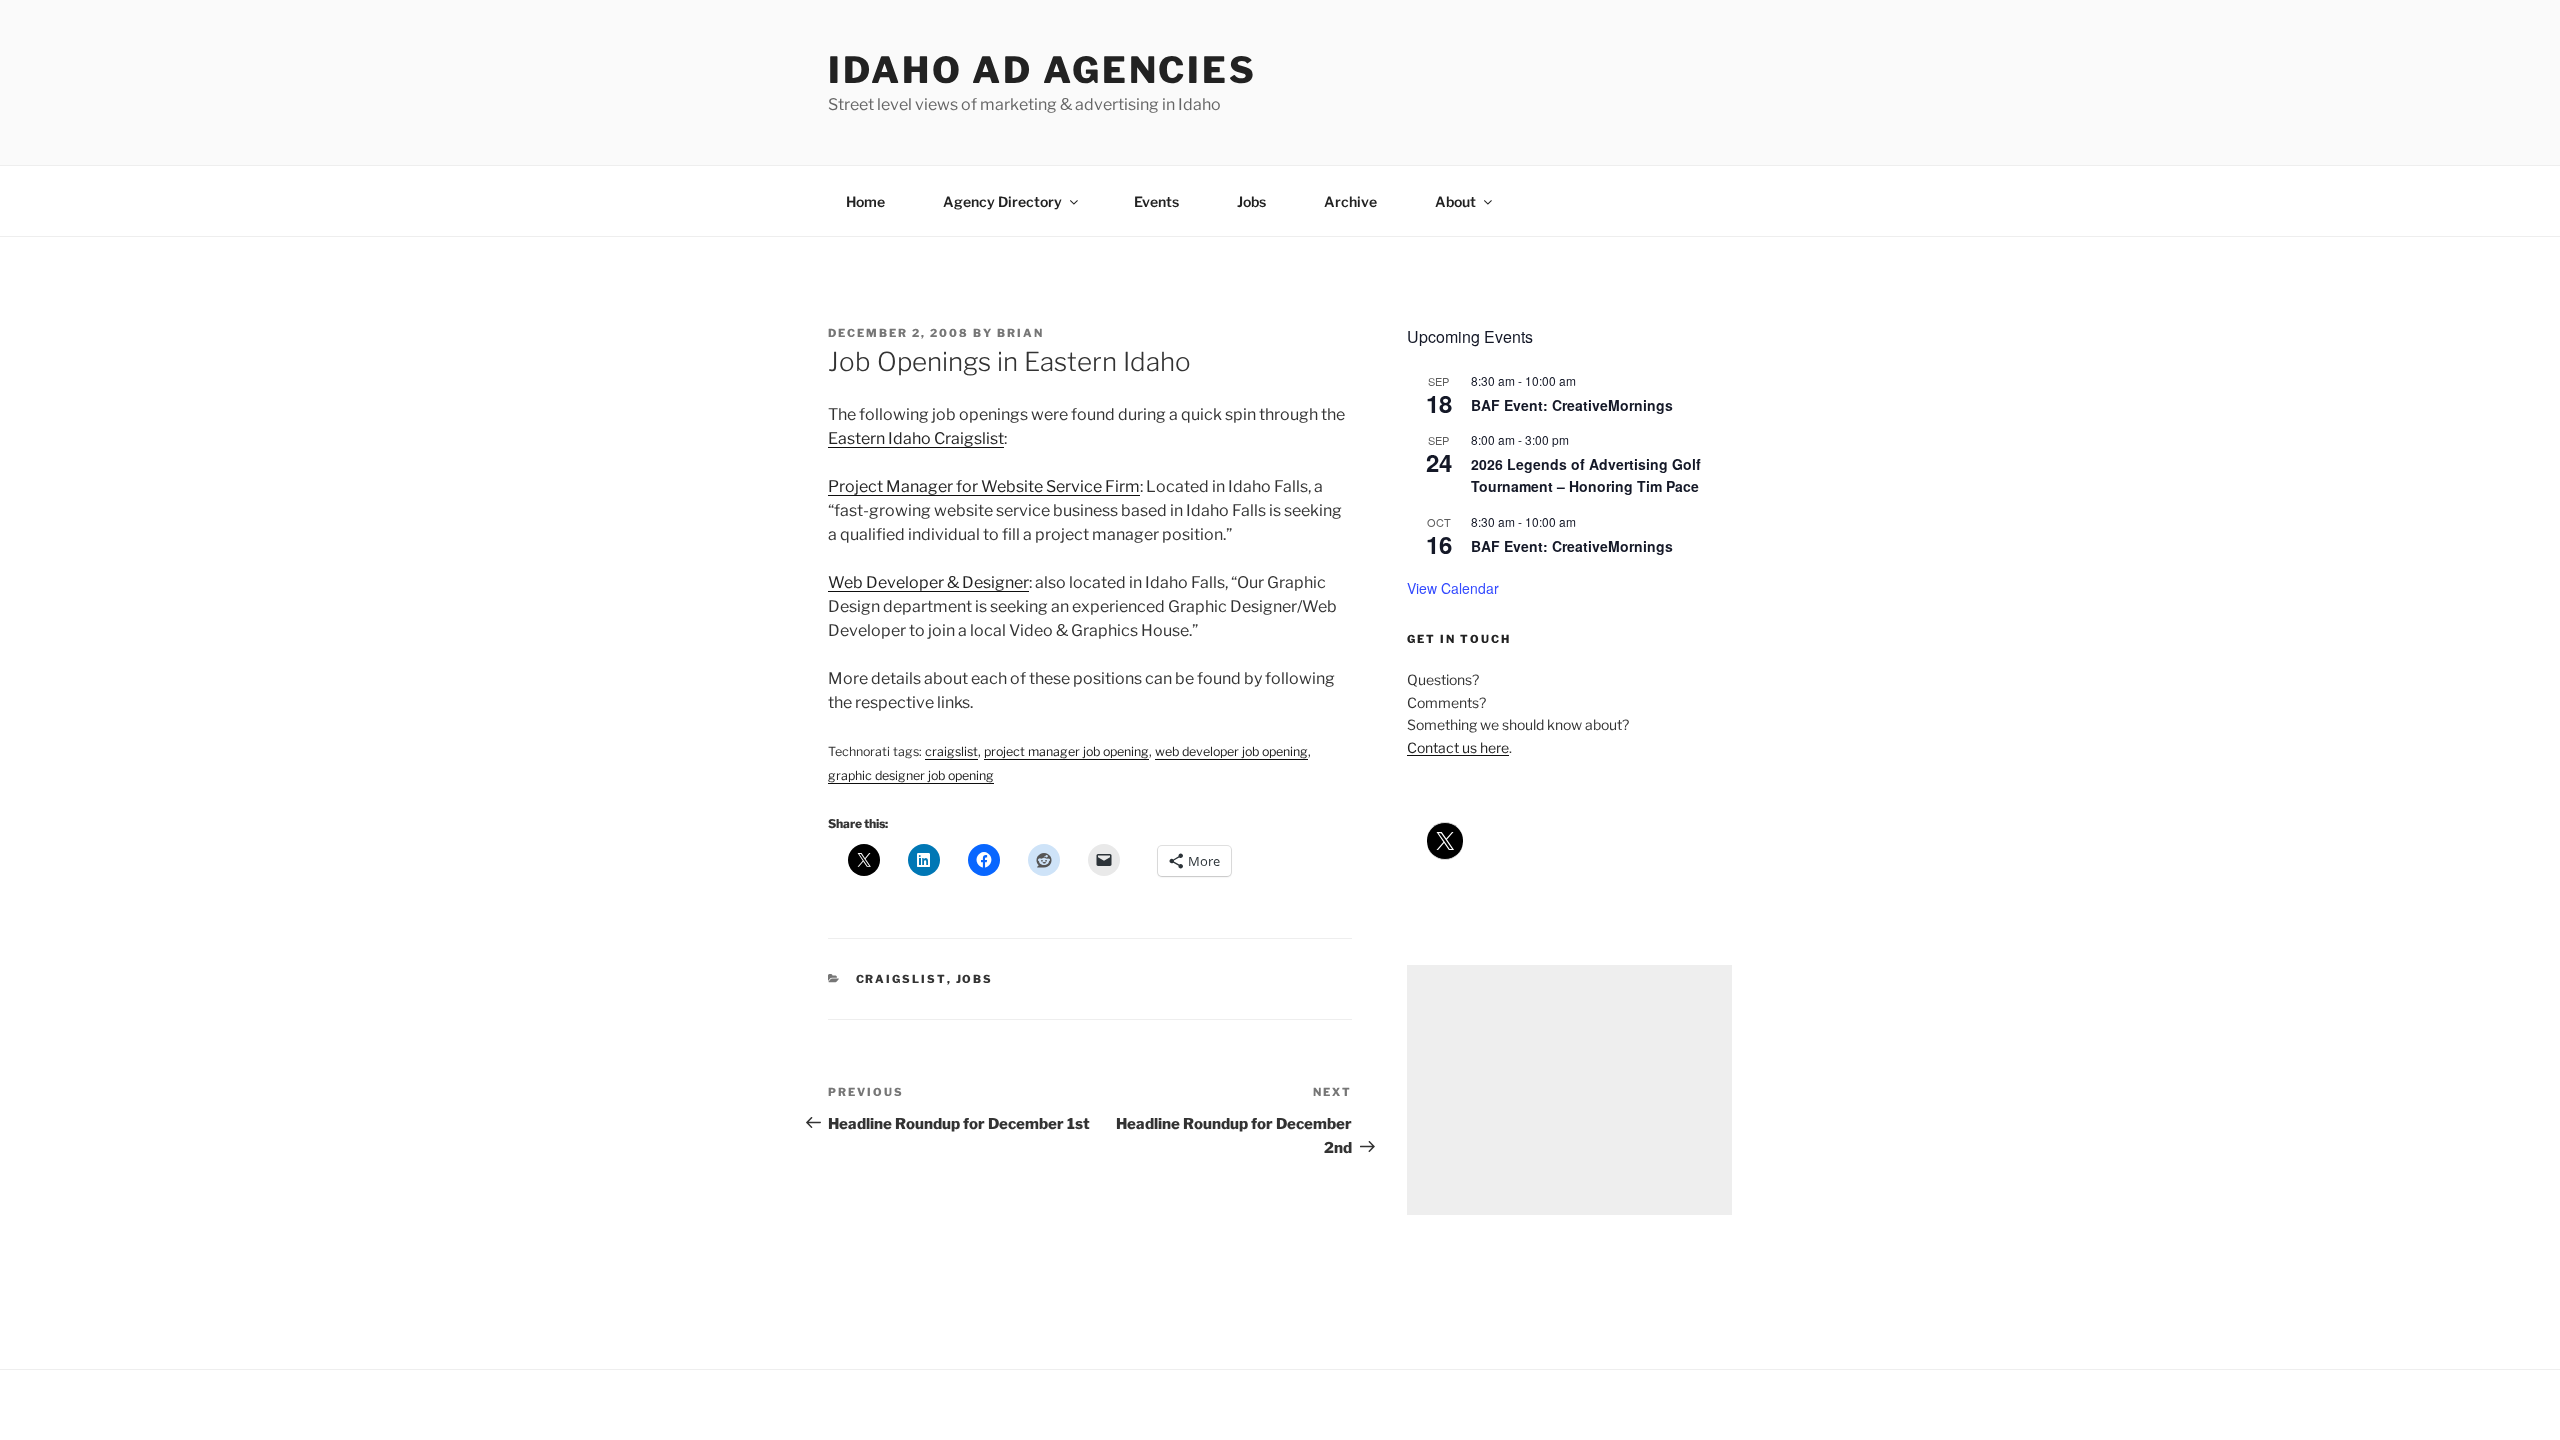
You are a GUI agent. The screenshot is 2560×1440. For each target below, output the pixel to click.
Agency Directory (1002, 201)
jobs (975, 979)
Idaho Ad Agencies (1042, 70)
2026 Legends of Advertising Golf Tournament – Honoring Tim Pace (1586, 475)
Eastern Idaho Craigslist (916, 438)
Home (865, 201)
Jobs (1251, 201)
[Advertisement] (1569, 1090)
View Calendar (1453, 588)
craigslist (901, 979)
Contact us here (1458, 747)
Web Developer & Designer (928, 582)
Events (1156, 201)
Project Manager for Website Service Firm (984, 486)
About (1455, 201)
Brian (1020, 333)
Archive (1350, 201)
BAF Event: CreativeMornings (1572, 405)
